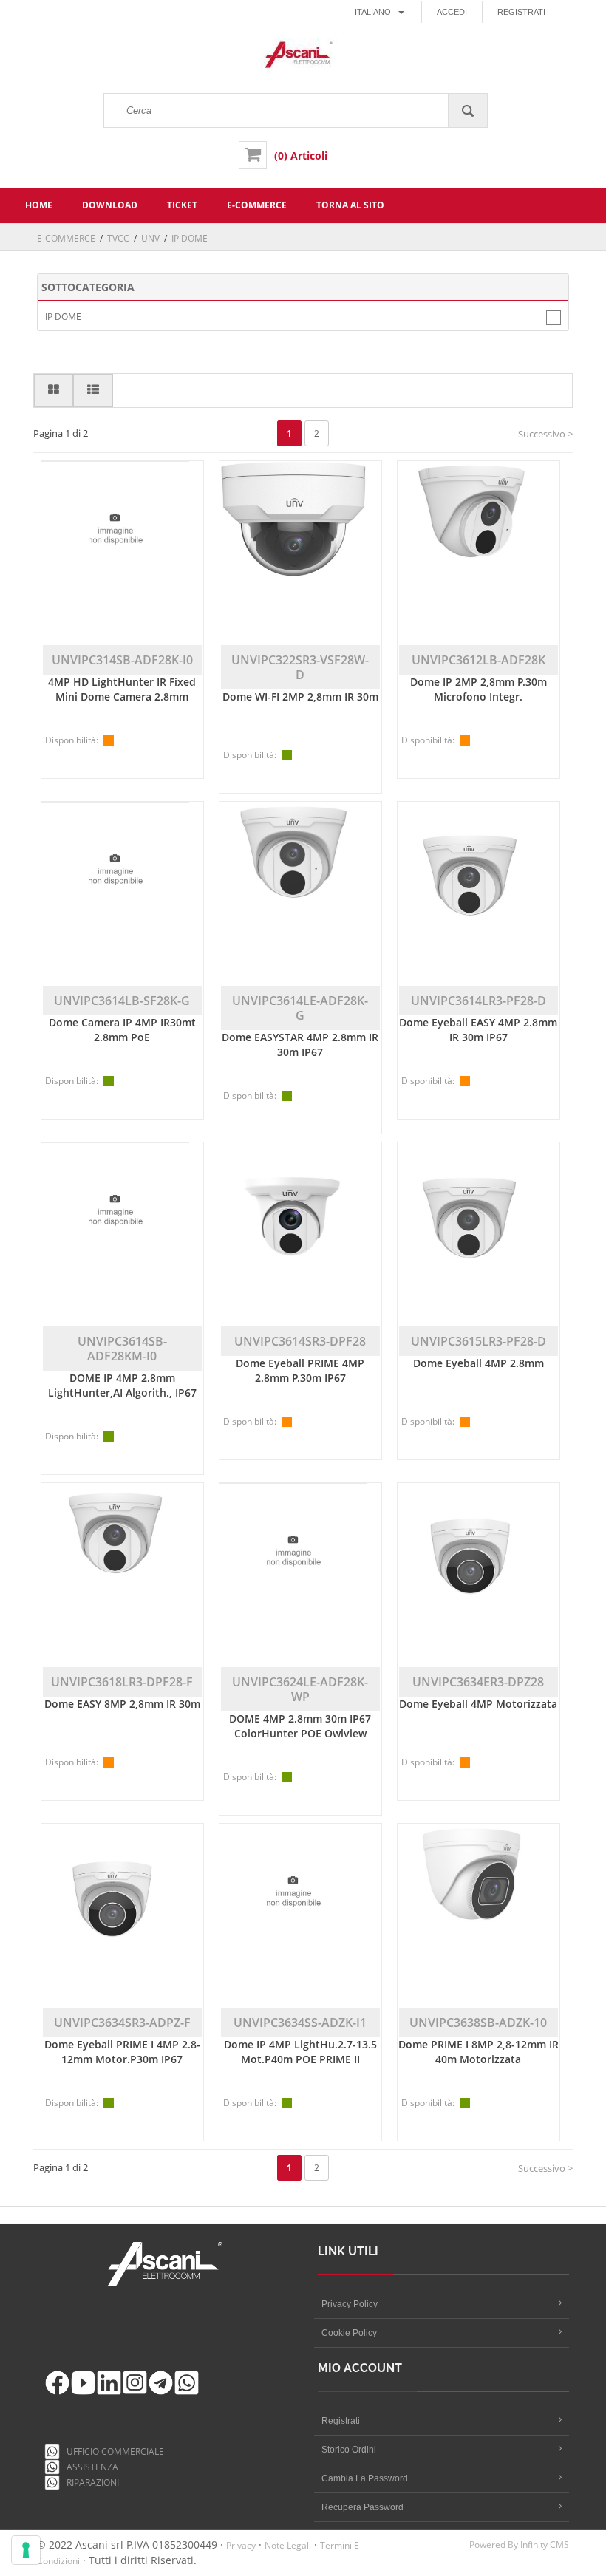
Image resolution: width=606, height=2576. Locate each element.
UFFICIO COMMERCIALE (112, 2451)
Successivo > (545, 434)
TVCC (118, 238)
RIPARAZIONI (91, 2483)
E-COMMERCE (66, 238)
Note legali (288, 2545)
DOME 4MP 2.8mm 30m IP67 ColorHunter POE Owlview (300, 1726)
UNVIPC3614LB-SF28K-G (122, 1001)
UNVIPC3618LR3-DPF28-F (122, 1682)
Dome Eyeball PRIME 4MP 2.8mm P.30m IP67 (300, 1370)
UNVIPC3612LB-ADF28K (479, 660)
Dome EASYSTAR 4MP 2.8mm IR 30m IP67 (300, 1045)
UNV (150, 238)
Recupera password (362, 2507)
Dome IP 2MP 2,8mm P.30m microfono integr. (479, 689)
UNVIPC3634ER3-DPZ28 (478, 1682)
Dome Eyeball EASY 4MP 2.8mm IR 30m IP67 (478, 1030)
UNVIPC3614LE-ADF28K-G (300, 1008)
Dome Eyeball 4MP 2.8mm (479, 1363)
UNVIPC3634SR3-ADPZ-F (122, 2023)
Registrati (521, 12)
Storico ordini (349, 2450)
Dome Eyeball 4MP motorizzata (478, 1704)
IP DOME (63, 317)
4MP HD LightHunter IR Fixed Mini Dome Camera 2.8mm (122, 689)
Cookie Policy (349, 2333)
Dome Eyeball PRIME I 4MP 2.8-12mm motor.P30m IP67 (122, 2052)
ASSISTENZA (90, 2467)
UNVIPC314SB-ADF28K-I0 (122, 660)
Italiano (373, 12)
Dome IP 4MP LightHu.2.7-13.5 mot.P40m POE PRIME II (300, 2052)
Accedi (452, 12)
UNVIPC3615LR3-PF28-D (479, 1341)
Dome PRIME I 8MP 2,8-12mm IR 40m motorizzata (479, 2052)
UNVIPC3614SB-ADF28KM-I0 (122, 1349)
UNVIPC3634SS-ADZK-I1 (300, 2023)
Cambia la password (365, 2478)
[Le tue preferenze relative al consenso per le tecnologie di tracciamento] (26, 2550)
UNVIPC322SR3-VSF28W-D (300, 667)
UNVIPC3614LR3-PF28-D (479, 1001)
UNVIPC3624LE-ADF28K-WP (300, 1689)
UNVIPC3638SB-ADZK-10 (478, 2023)
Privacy (241, 2545)
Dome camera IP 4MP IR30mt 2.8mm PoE (122, 1030)
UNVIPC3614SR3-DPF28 (300, 1341)
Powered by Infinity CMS (519, 2545)
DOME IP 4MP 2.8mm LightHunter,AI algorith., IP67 (122, 1385)
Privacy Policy (350, 2304)
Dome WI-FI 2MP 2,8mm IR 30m (300, 696)
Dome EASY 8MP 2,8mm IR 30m (122, 1704)
